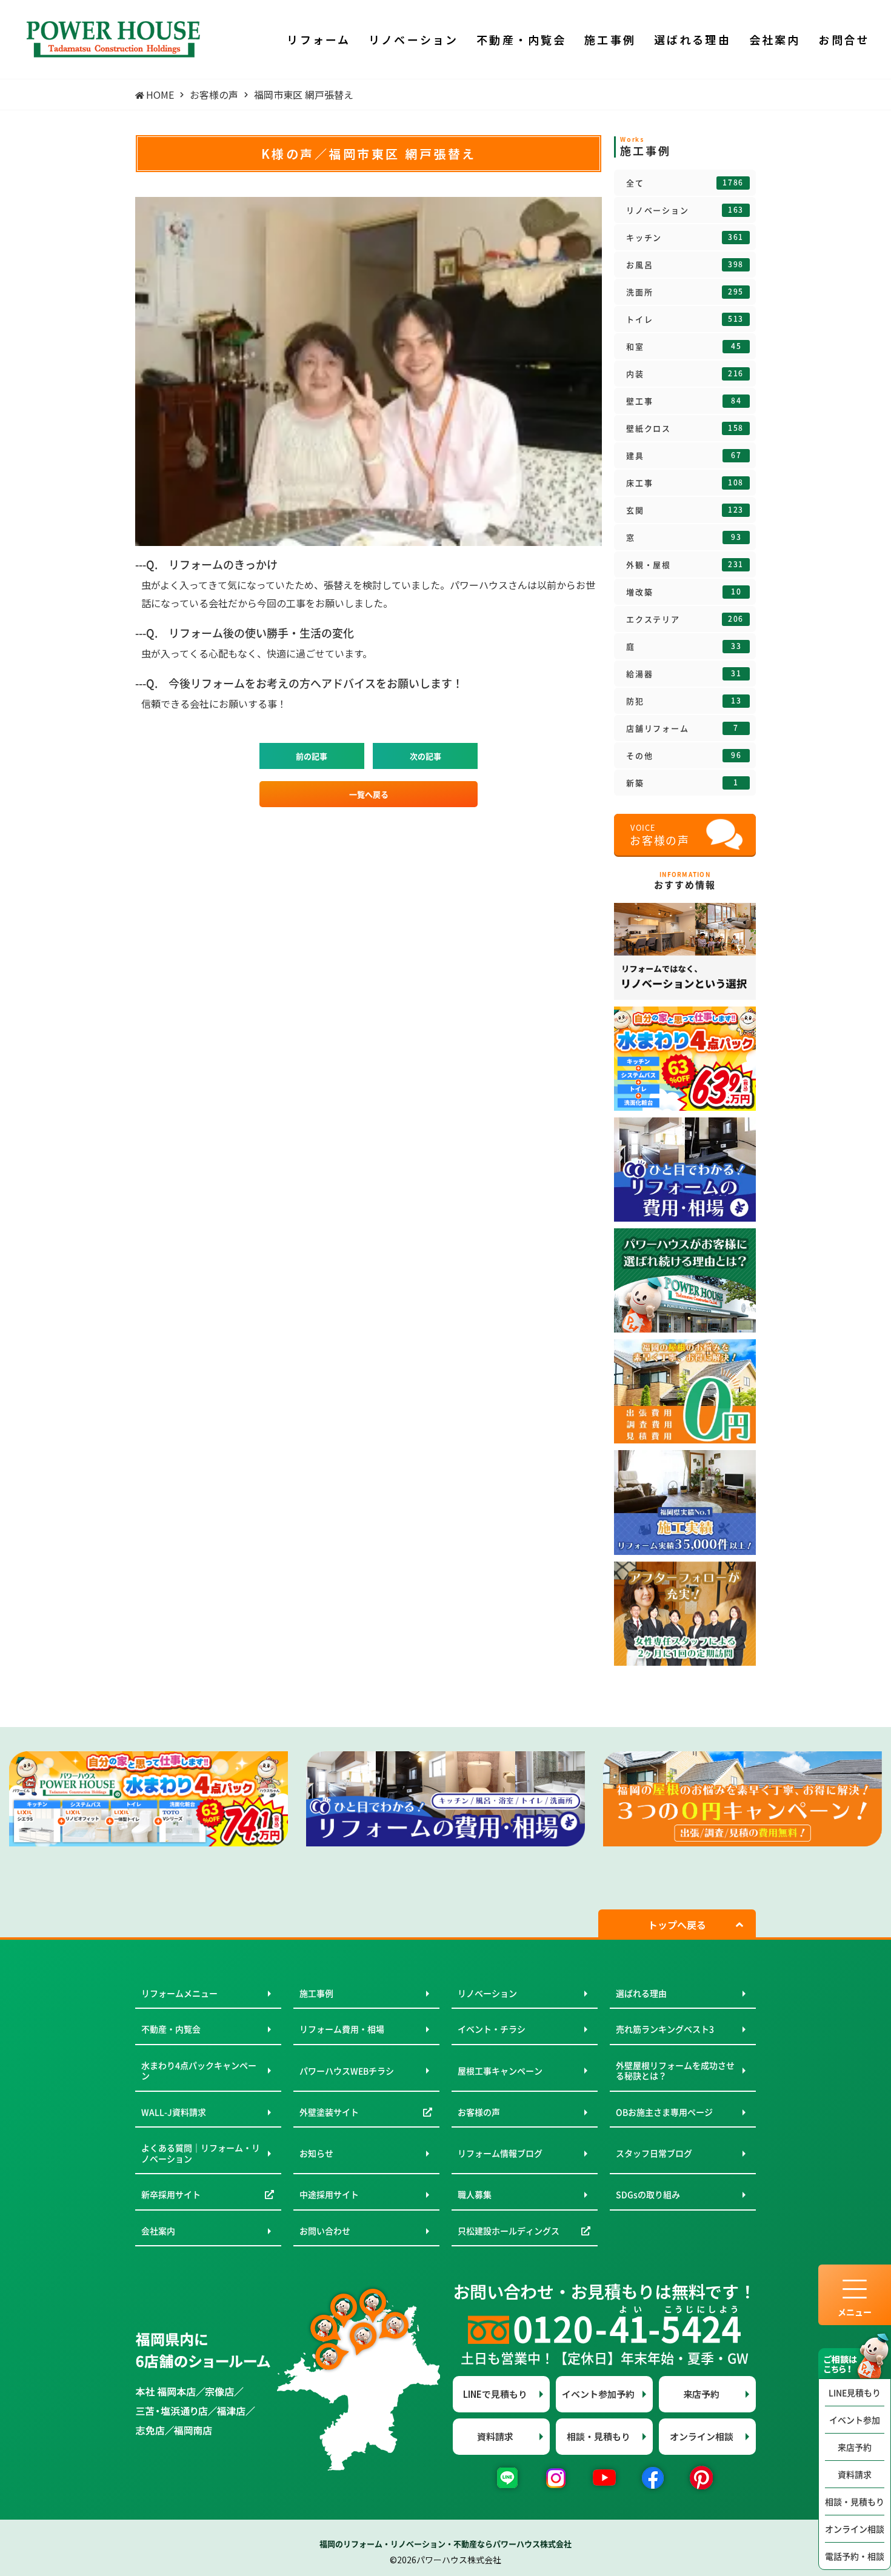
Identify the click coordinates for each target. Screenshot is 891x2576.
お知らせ (316, 2153)
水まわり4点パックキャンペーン (199, 2071)
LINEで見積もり (495, 2394)
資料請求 (855, 2474)
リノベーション (685, 210)
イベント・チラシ (492, 2029)
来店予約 (855, 2447)
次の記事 (425, 756)
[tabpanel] (148, 1799)
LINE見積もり (855, 2392)
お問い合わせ (325, 2231)
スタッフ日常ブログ (654, 2153)
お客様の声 (479, 2112)
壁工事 (684, 401)
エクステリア (685, 619)
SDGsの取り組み (648, 2194)
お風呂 (685, 265)
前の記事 (312, 756)
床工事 (685, 483)
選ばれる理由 (641, 1993)
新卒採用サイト (171, 2194)
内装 (685, 374)
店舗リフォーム (682, 728)
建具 (684, 456)
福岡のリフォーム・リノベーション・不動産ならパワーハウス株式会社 (446, 2544)
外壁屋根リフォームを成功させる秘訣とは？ (675, 2071)
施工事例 (316, 1993)
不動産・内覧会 (171, 2029)
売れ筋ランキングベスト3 (665, 2029)
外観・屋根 (685, 565)
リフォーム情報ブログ (500, 2153)
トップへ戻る (677, 1925)
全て (685, 183)
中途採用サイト (329, 2194)
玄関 (685, 510)
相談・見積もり (855, 2501)
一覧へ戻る (369, 794)
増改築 (684, 592)
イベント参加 (855, 2420)
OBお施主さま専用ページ (664, 2112)
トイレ (685, 319)
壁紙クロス (685, 428)
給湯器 (684, 674)
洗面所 (685, 292)
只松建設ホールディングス (509, 2231)
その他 (684, 756)
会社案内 (158, 2231)
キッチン (685, 238)
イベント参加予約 (598, 2394)
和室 (684, 347)
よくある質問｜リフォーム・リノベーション (201, 2153)
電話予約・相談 (855, 2556)
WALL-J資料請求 (174, 2112)
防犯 (684, 701)
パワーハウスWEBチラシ (347, 2071)
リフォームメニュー (179, 1993)
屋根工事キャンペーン (500, 2071)
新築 (682, 783)
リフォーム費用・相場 (342, 2029)
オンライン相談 (855, 2529)
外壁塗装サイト (329, 2112)
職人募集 (475, 2194)
